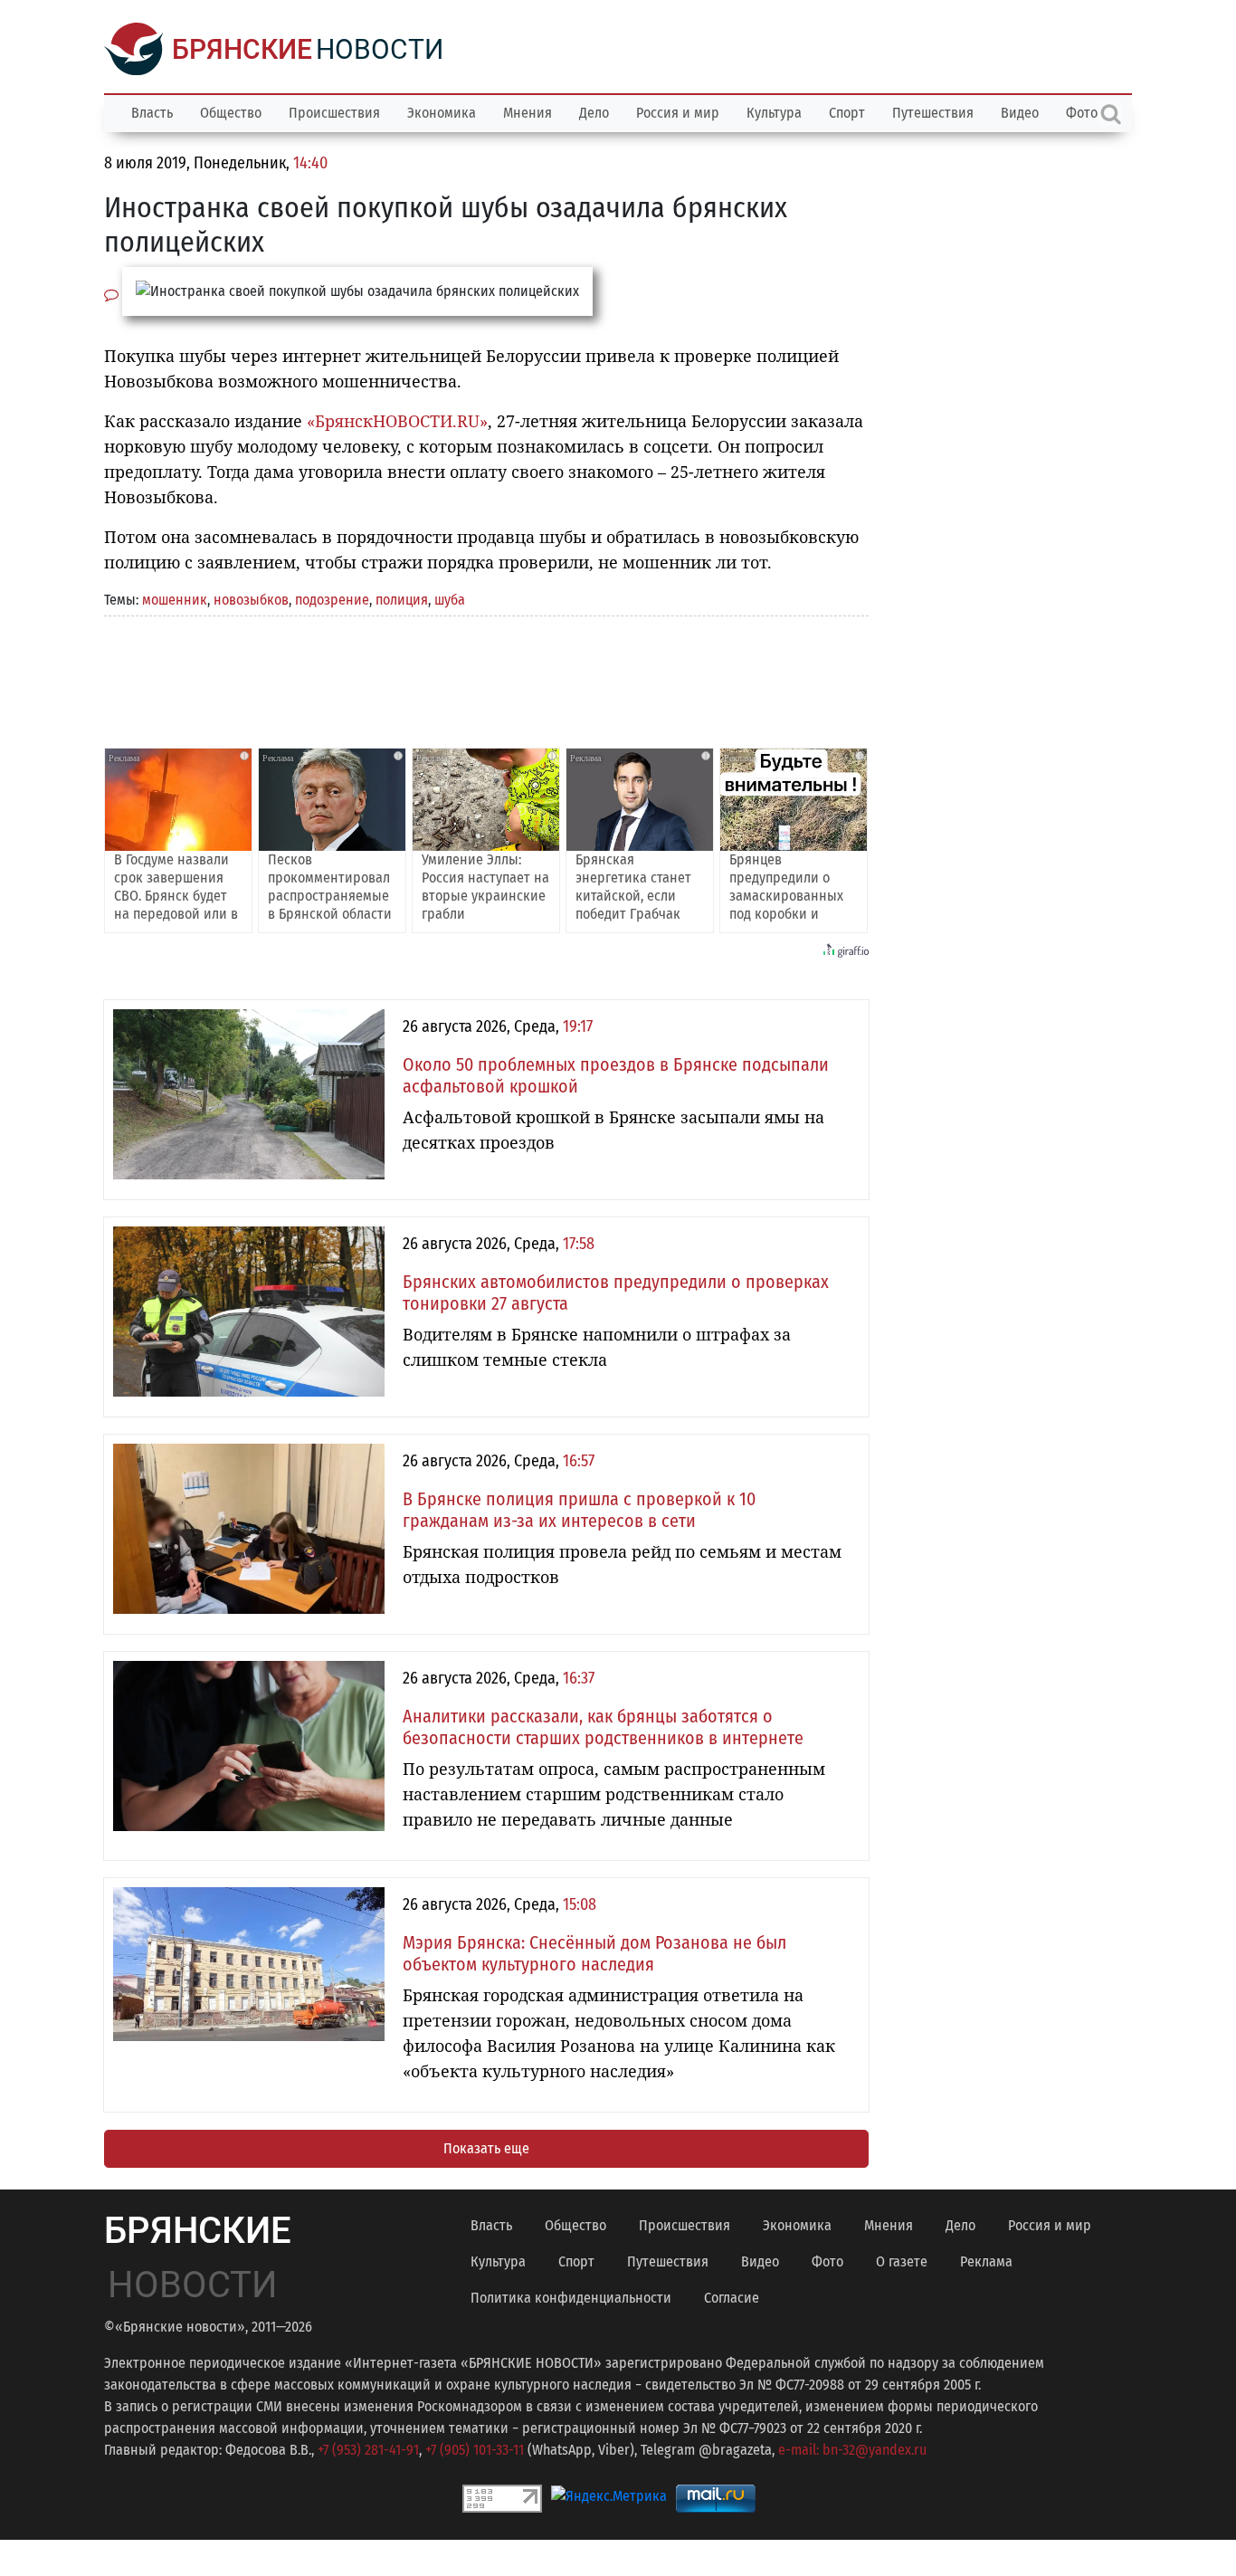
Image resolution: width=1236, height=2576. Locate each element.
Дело (594, 113)
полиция (402, 600)
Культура (774, 113)
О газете (902, 2261)
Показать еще (486, 2148)
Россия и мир (678, 113)
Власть (152, 113)
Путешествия (933, 113)
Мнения (528, 113)
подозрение (332, 600)
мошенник (175, 600)
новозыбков (251, 600)
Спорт (847, 113)
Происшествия (334, 113)
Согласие (732, 2298)
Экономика (442, 113)
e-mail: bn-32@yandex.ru (852, 2450)
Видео (1020, 113)
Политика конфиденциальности (571, 2298)
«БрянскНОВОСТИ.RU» (397, 421)
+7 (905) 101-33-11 (475, 2450)
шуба (450, 600)
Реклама (986, 2261)
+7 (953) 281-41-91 (368, 2450)
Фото (827, 2261)
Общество (231, 113)
